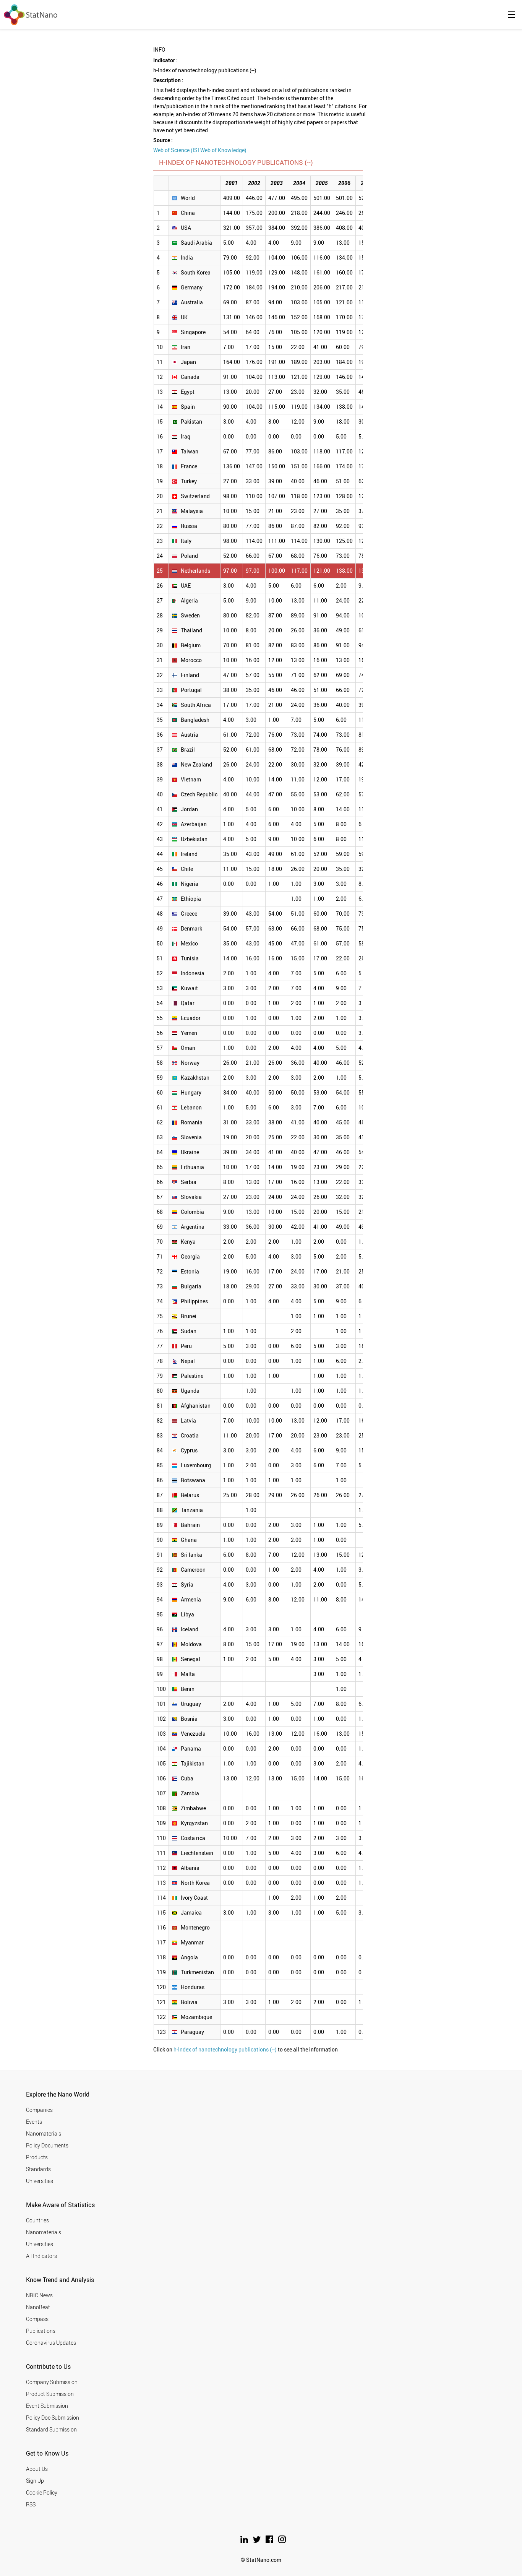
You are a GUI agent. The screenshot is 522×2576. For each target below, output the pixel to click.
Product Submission (50, 2394)
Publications (41, 2331)
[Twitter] (257, 2541)
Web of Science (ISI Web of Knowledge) (200, 150)
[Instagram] (282, 2541)
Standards (38, 2169)
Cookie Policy (42, 2492)
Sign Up (35, 2481)
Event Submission (47, 2406)
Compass (37, 2319)
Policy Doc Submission (53, 2418)
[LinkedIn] (245, 2541)
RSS (31, 2504)
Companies (39, 2110)
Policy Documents (47, 2145)
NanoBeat (38, 2307)
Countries (37, 2220)
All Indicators (41, 2256)
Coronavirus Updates (51, 2343)
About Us (37, 2469)
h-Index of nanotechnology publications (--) (225, 2049)
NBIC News (39, 2295)
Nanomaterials (44, 2133)
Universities (40, 2181)
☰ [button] (512, 15)
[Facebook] (270, 2541)
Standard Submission (51, 2429)
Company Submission (52, 2382)
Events (34, 2122)
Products (37, 2157)
